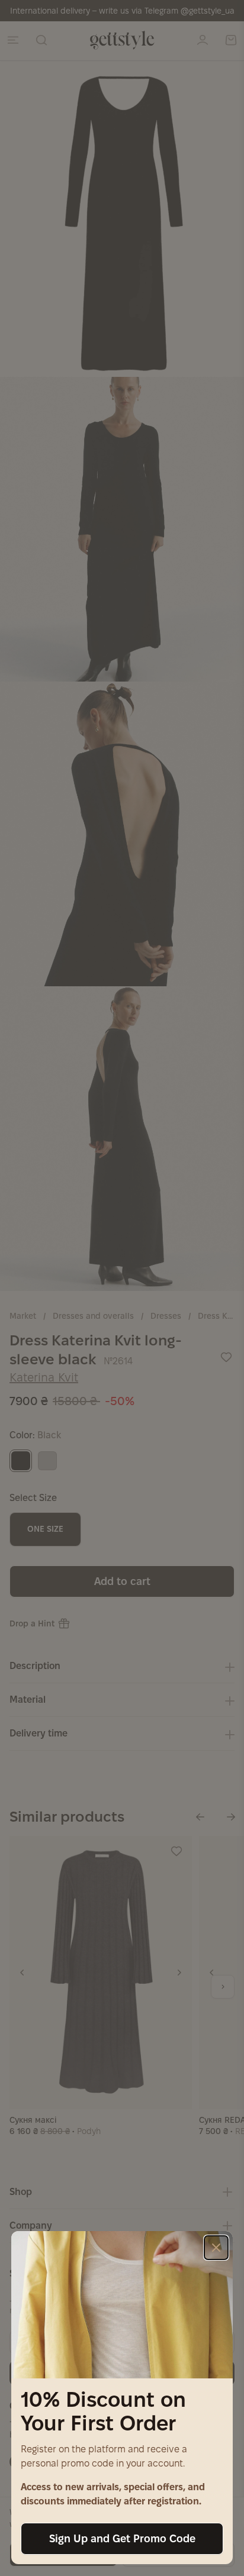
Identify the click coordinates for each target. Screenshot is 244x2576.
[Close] (216, 2248)
